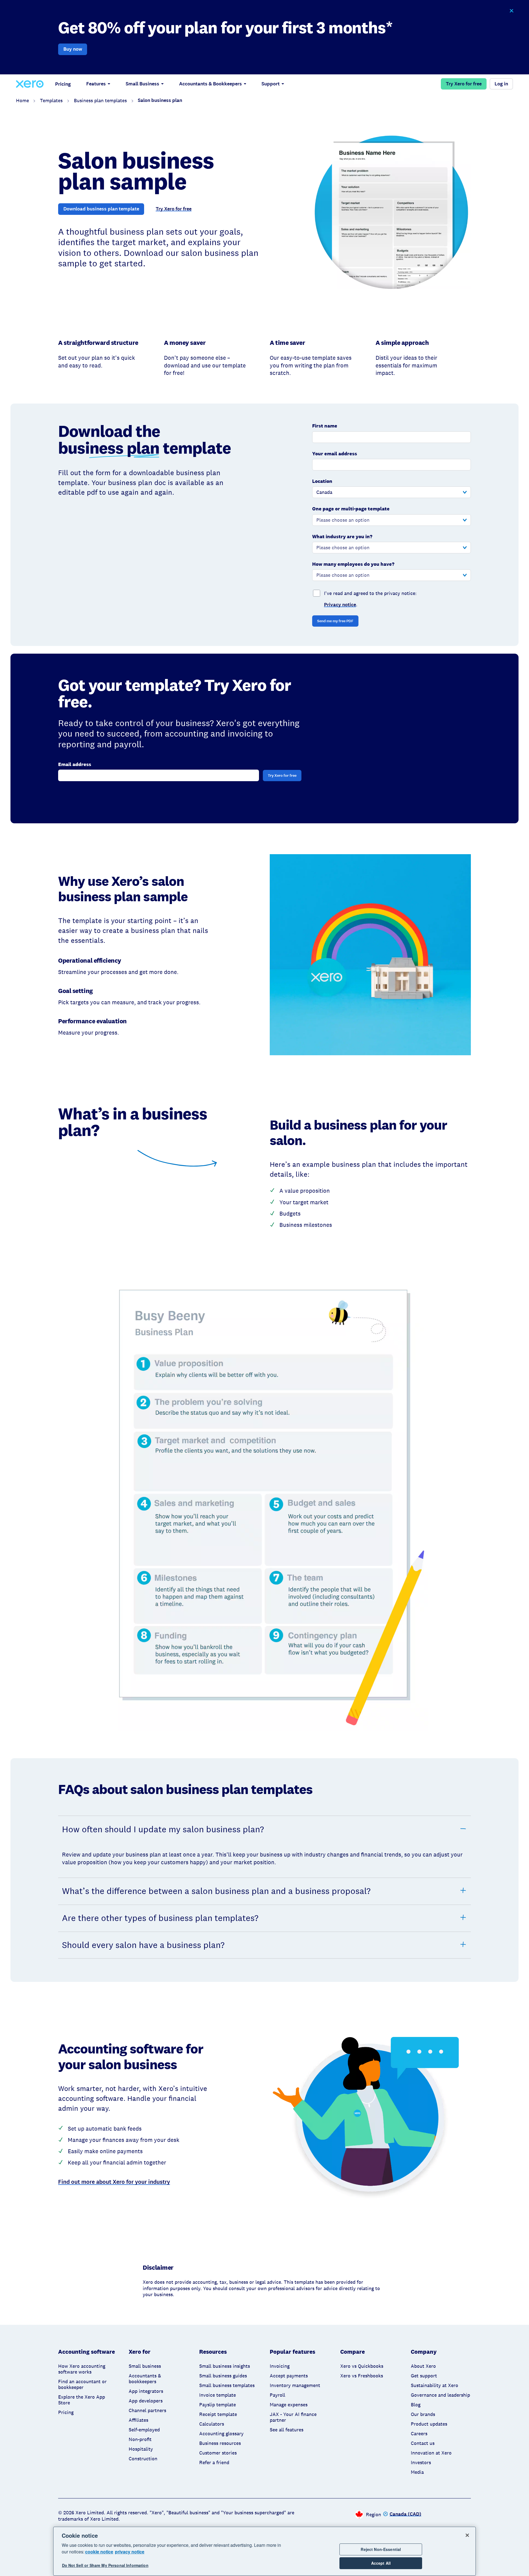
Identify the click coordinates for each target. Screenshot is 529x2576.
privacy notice (130, 2552)
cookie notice (99, 2552)
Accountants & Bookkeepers (210, 84)
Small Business (142, 84)
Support (271, 84)
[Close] (467, 2535)
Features (96, 84)
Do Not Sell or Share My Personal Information (105, 2566)
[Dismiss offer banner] (511, 11)
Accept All (381, 2563)
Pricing (63, 84)
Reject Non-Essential (381, 2549)
